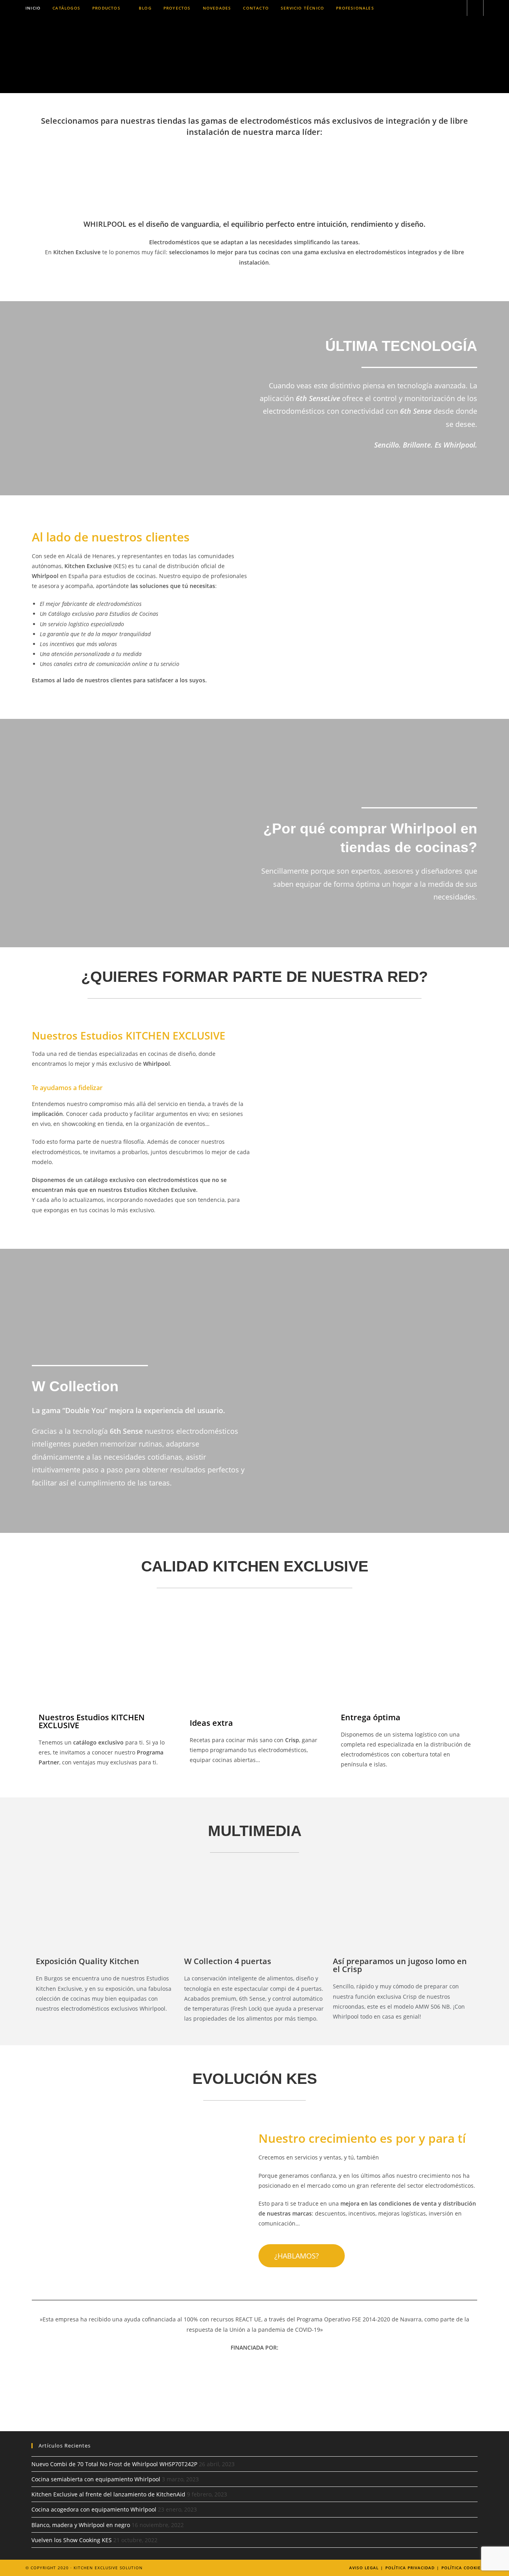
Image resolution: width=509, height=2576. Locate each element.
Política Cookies (462, 2568)
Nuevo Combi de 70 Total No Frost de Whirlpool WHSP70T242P (114, 2464)
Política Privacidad (410, 2568)
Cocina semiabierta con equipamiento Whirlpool (96, 2479)
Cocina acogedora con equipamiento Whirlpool (94, 2509)
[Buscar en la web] (475, 8)
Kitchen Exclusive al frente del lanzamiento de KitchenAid (108, 2494)
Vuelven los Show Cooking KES (72, 2540)
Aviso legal (364, 2568)
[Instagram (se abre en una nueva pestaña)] (436, 8)
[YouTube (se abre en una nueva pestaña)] (458, 8)
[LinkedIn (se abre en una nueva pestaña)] (447, 8)
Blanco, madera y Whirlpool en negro (81, 2525)
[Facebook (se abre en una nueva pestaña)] (425, 8)
